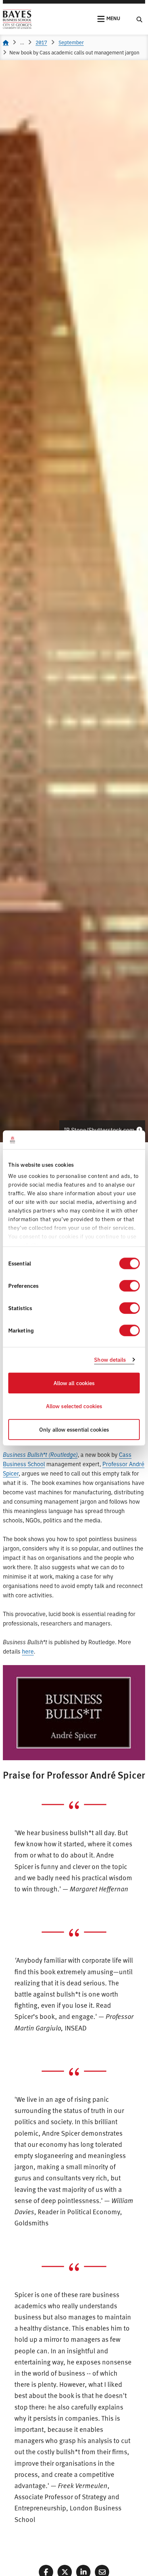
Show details (110, 1360)
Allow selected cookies (74, 1406)
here (28, 1651)
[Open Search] (139, 19)
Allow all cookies (74, 1383)
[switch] (129, 1286)
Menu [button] (113, 18)
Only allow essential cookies (74, 1429)
